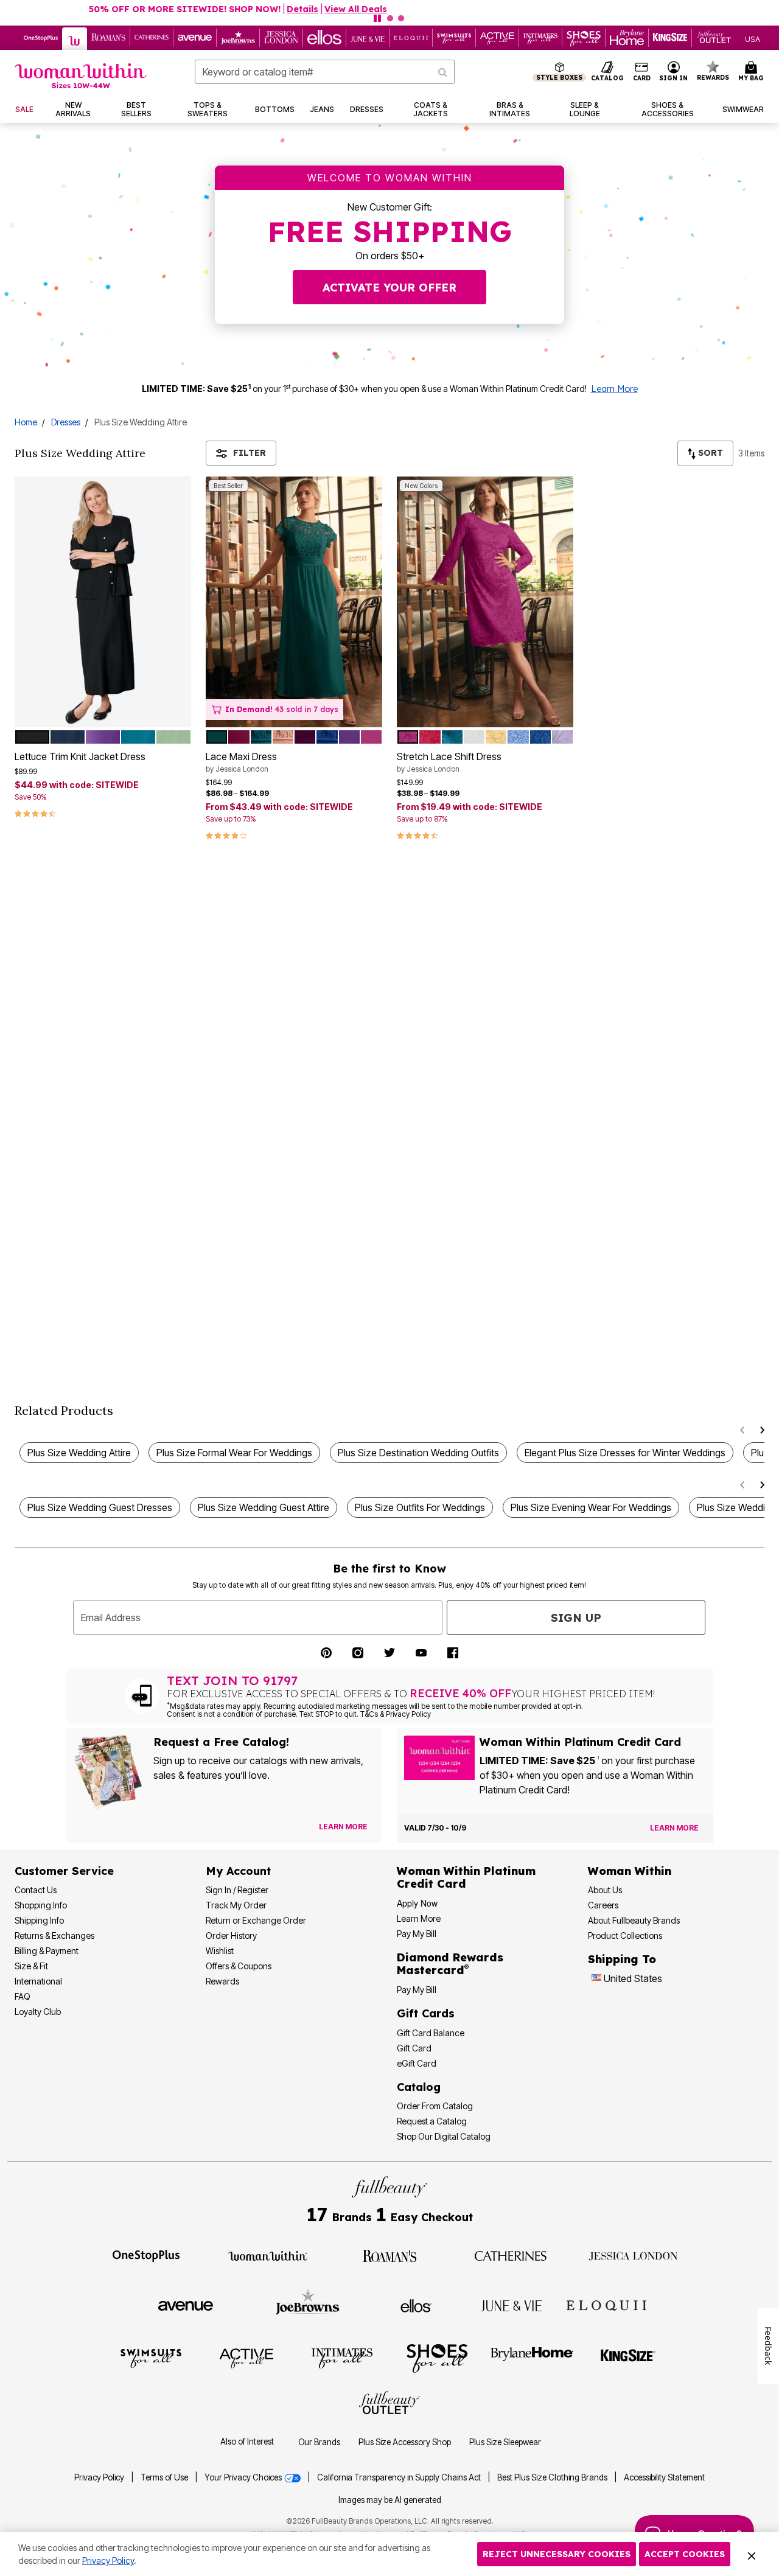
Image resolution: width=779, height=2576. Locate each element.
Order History (231, 1935)
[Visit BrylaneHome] (532, 2358)
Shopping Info (41, 1905)
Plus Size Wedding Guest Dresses (100, 1507)
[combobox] (325, 72)
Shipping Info (39, 1920)
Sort (709, 453)
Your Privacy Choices (244, 2477)
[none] (103, 602)
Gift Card (414, 2048)
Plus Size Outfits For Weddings (420, 1507)
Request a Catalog (432, 2121)
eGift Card (417, 2063)
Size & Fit (31, 1966)
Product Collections (625, 1935)
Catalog (419, 2087)
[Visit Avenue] (186, 2305)
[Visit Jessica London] (633, 2255)
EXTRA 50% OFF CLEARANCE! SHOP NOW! (336, 9)
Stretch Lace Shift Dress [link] (449, 762)
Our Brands (319, 2442)
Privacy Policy (99, 2477)
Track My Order (236, 1905)
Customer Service (64, 1871)
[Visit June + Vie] (511, 2305)
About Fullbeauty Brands (634, 1920)
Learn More (614, 389)
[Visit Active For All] (246, 2358)
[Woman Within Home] (81, 76)
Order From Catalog (435, 2106)
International (38, 1981)
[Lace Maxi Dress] (294, 602)
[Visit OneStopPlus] (146, 2255)
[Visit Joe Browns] (308, 2304)
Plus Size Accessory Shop (405, 2442)
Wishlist (220, 1951)
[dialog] (753, 38)
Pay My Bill (417, 1934)
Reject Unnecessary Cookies (557, 2554)
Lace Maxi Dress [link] (241, 762)
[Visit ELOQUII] (606, 2304)
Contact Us (36, 1890)
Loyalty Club (38, 2012)
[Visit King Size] (628, 2358)
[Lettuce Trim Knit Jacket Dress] (103, 602)
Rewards (222, 1981)
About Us (605, 1890)
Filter (250, 453)
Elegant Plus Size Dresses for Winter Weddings (625, 1453)
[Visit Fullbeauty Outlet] (389, 2404)
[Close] (752, 2554)
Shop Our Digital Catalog (444, 2136)
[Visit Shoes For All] (437, 2358)
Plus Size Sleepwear (505, 2442)
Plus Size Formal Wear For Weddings (234, 1453)
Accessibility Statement (664, 2477)
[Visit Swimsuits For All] (151, 2358)
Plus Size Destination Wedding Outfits (418, 1453)
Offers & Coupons (239, 1966)
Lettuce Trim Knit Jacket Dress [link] (80, 756)
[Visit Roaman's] (389, 2255)
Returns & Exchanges (54, 1935)
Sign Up (576, 1618)
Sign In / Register (237, 1890)
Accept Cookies (685, 2554)
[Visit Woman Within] (268, 2255)
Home (26, 422)
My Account (238, 1871)
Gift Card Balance (431, 2033)
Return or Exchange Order (256, 1920)
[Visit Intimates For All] (342, 2358)
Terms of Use (164, 2477)
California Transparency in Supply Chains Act (400, 2477)
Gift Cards (426, 2013)
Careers (603, 1905)
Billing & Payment (47, 1951)
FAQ (23, 1996)
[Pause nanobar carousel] (377, 18)
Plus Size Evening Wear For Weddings (591, 1507)
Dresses (66, 422)
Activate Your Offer (389, 288)
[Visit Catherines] (511, 2255)
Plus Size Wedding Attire (79, 1453)
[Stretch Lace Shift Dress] (485, 602)
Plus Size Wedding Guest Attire (264, 1507)
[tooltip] (41, 38)
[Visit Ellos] (416, 2305)
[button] (674, 72)
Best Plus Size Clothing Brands (553, 2477)
